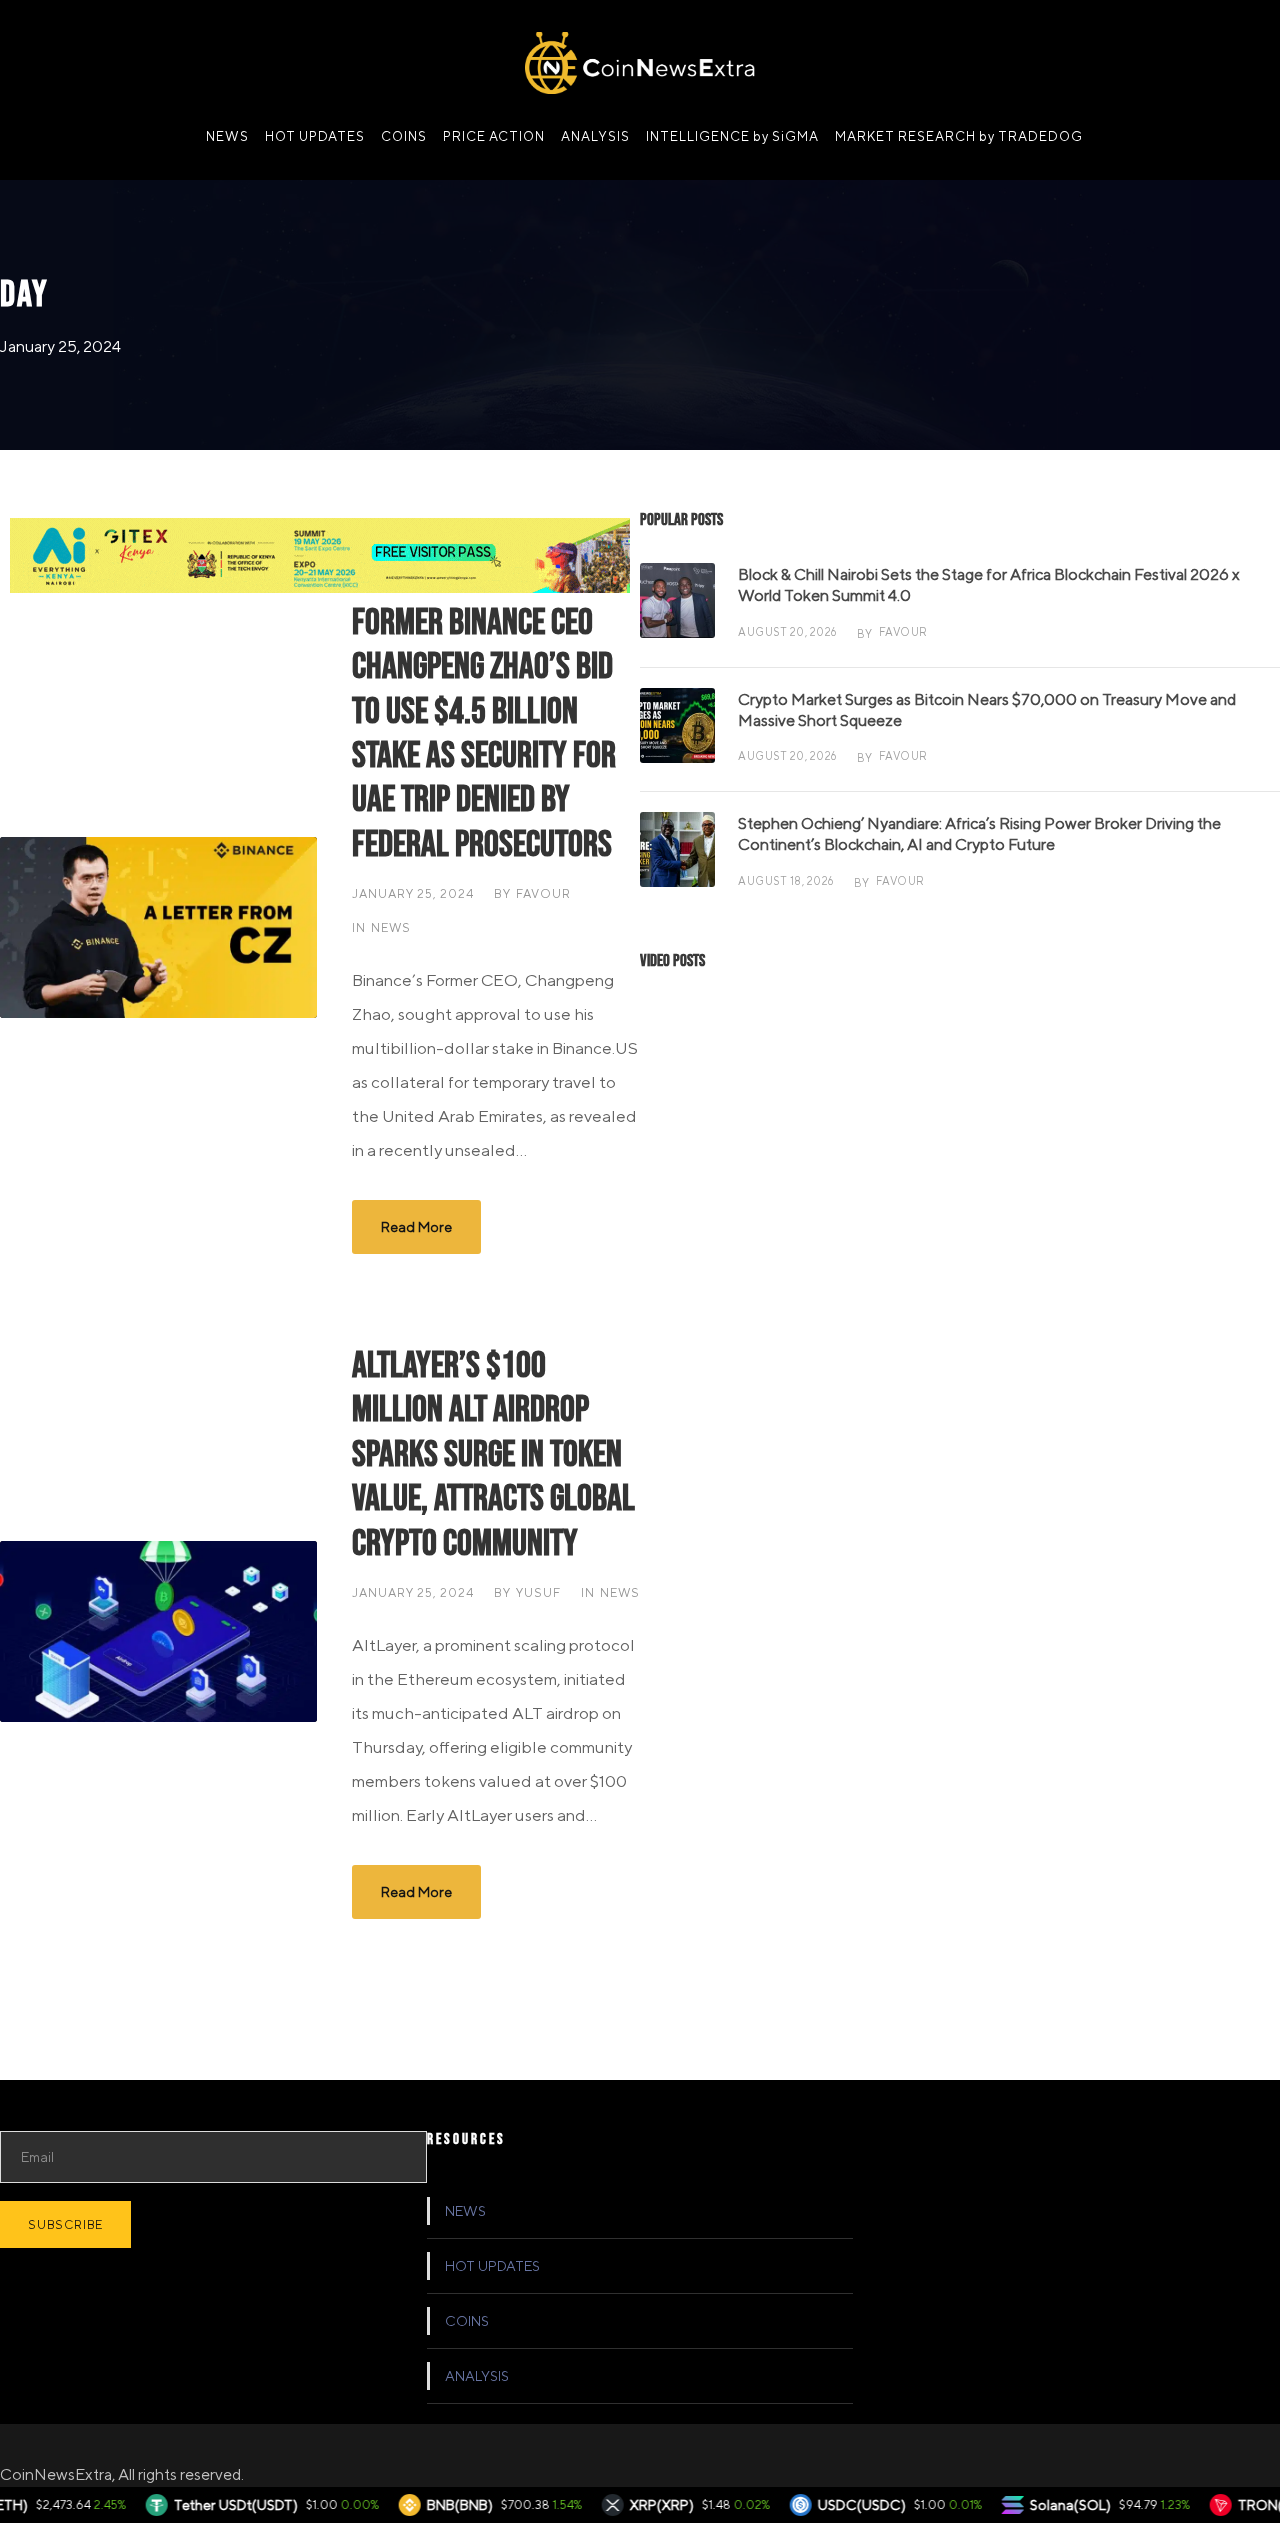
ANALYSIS (595, 136)
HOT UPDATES (315, 136)
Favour (543, 893)
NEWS (227, 136)
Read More (416, 1227)
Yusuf (538, 1592)
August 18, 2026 (786, 880)
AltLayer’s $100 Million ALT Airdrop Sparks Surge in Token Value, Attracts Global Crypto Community (493, 1455)
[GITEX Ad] (320, 553)
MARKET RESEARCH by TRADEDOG (959, 136)
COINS (404, 136)
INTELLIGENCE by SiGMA (732, 136)
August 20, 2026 (787, 631)
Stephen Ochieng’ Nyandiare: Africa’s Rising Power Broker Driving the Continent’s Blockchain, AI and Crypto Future (979, 834)
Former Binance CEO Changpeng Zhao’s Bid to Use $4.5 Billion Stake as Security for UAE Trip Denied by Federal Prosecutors (484, 734)
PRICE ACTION (494, 136)
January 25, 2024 (413, 893)
